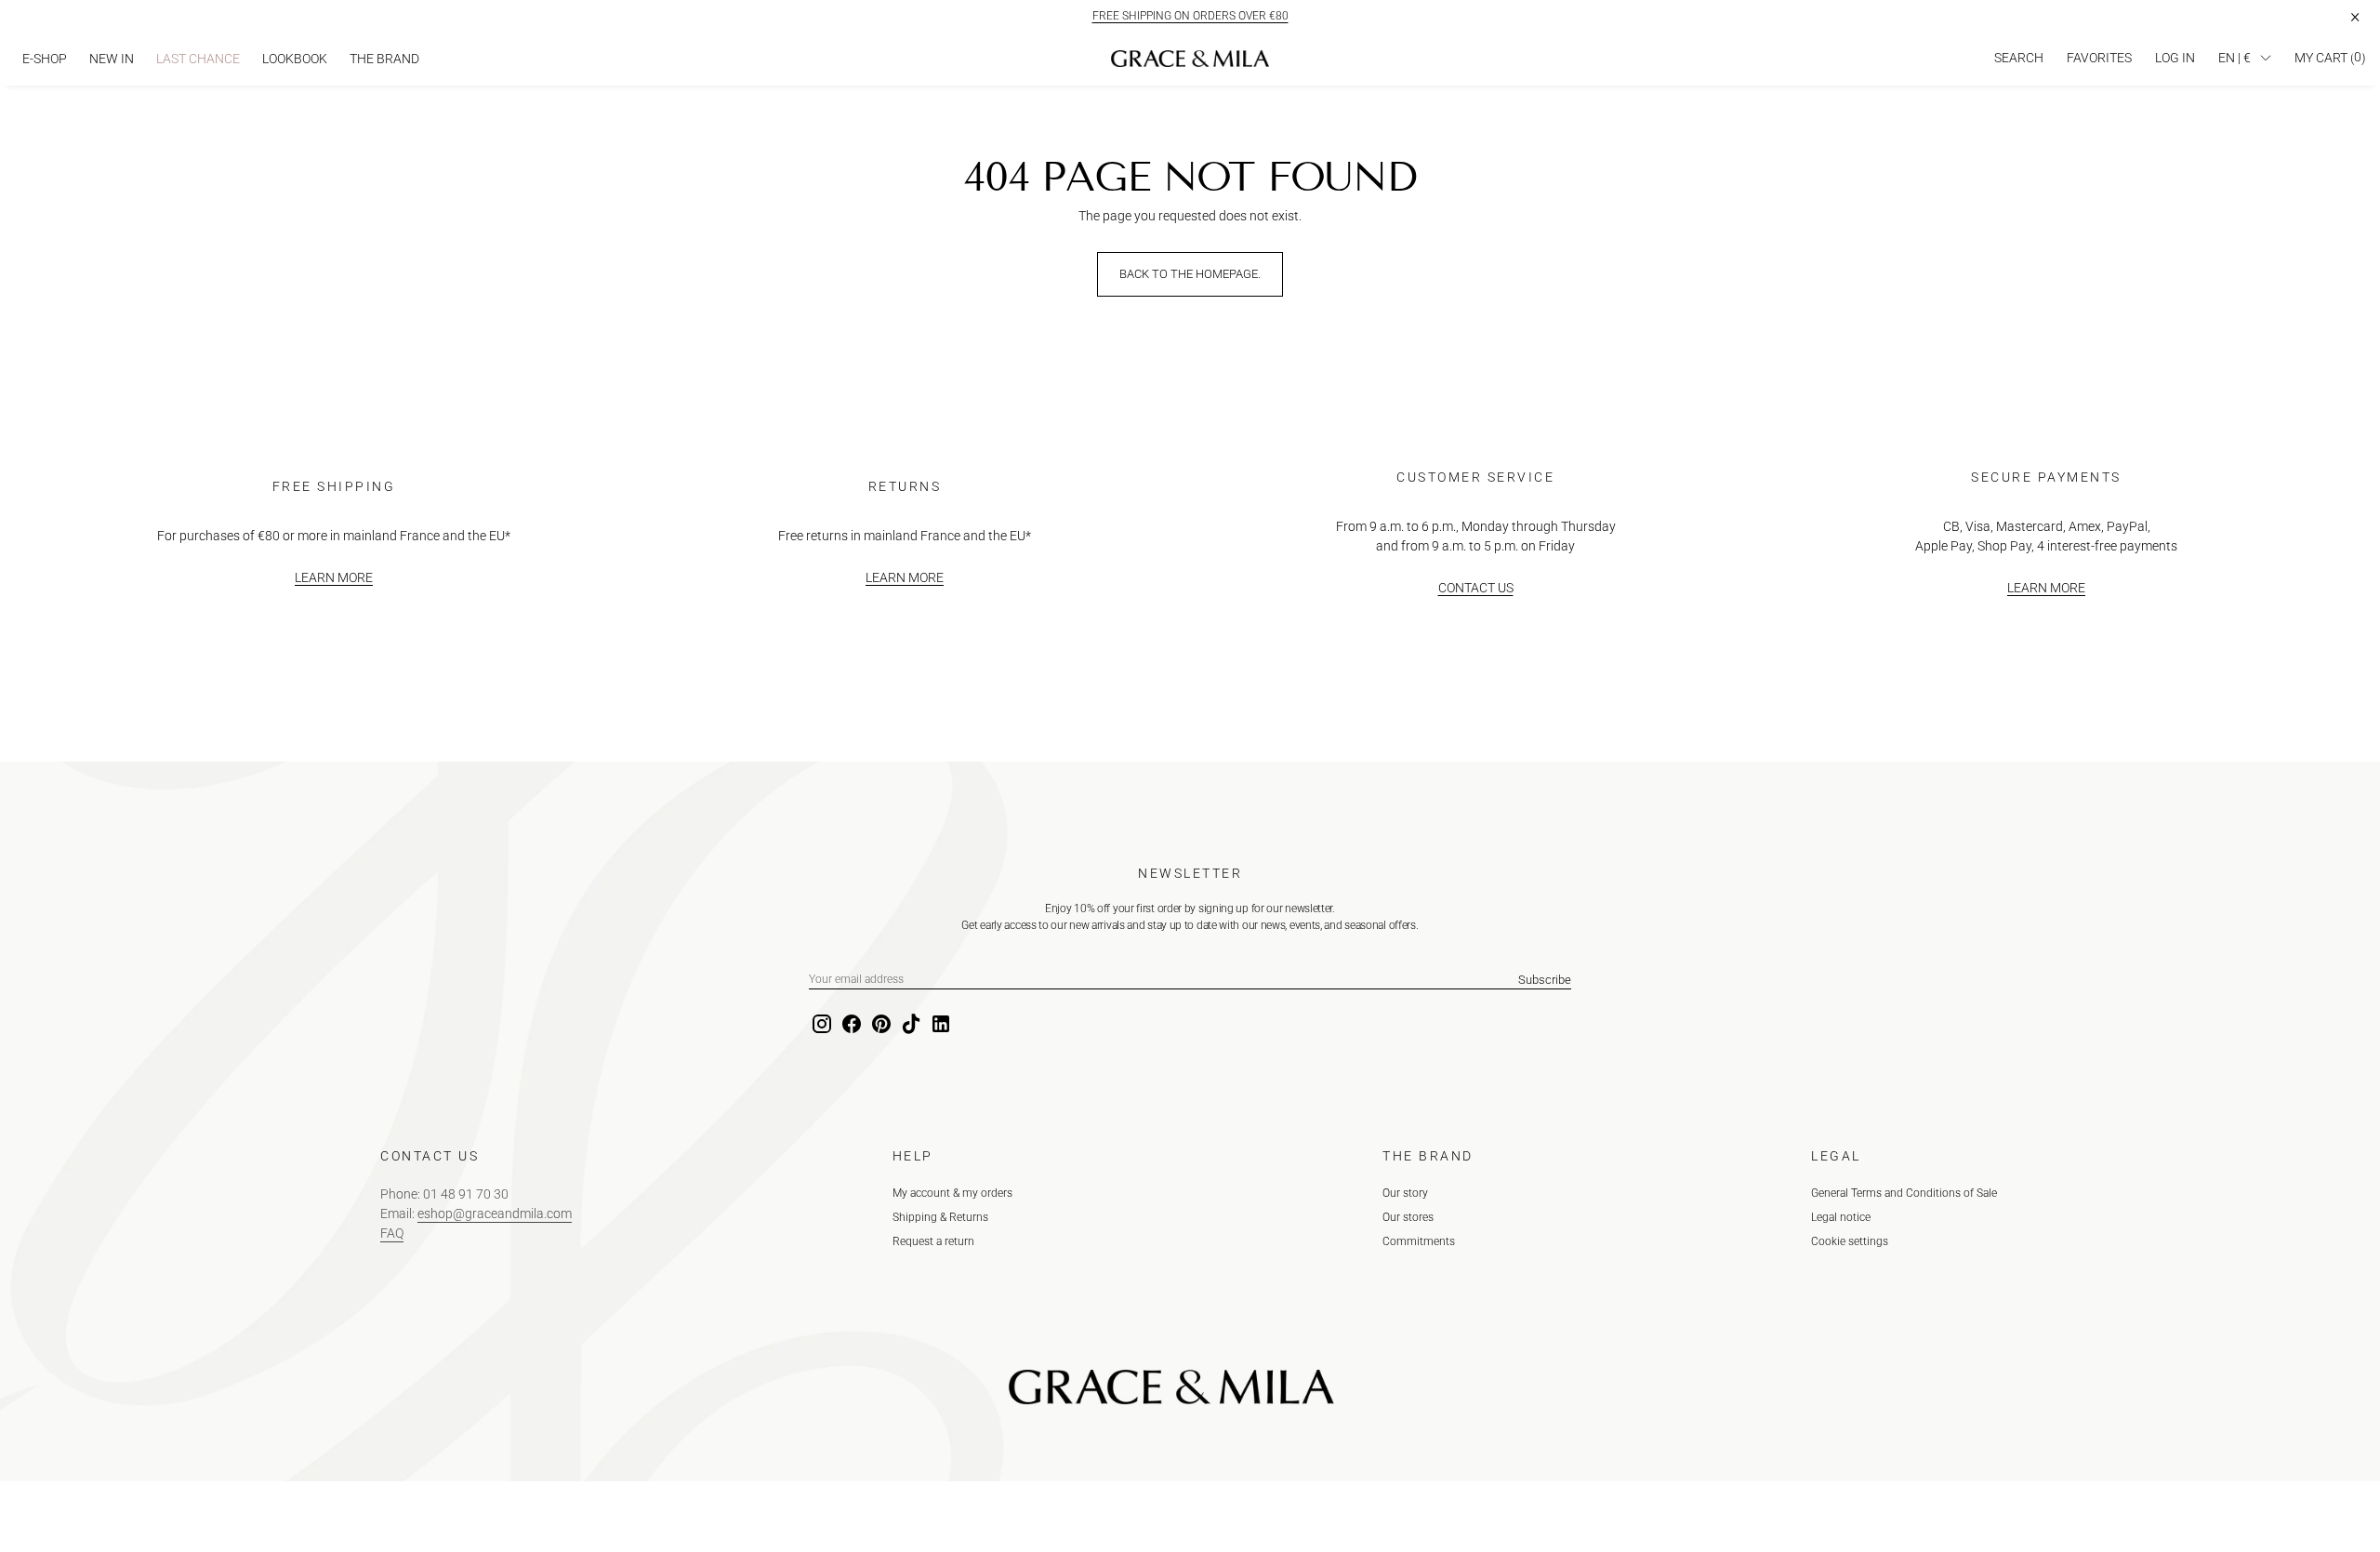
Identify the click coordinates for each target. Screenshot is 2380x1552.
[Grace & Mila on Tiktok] (909, 1025)
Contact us (1476, 588)
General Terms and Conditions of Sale (1904, 1193)
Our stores (1408, 1217)
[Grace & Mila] (1190, 59)
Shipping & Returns (940, 1217)
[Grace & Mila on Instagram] (820, 1025)
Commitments (1419, 1241)
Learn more (334, 577)
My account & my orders (952, 1193)
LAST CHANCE (198, 59)
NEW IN (112, 59)
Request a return (933, 1241)
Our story (1405, 1193)
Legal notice (1841, 1217)
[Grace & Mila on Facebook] (850, 1025)
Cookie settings (1850, 1241)
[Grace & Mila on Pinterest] (879, 1025)
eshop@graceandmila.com (495, 1214)
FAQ (392, 1233)
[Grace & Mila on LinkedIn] (939, 1025)
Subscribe (1545, 980)
